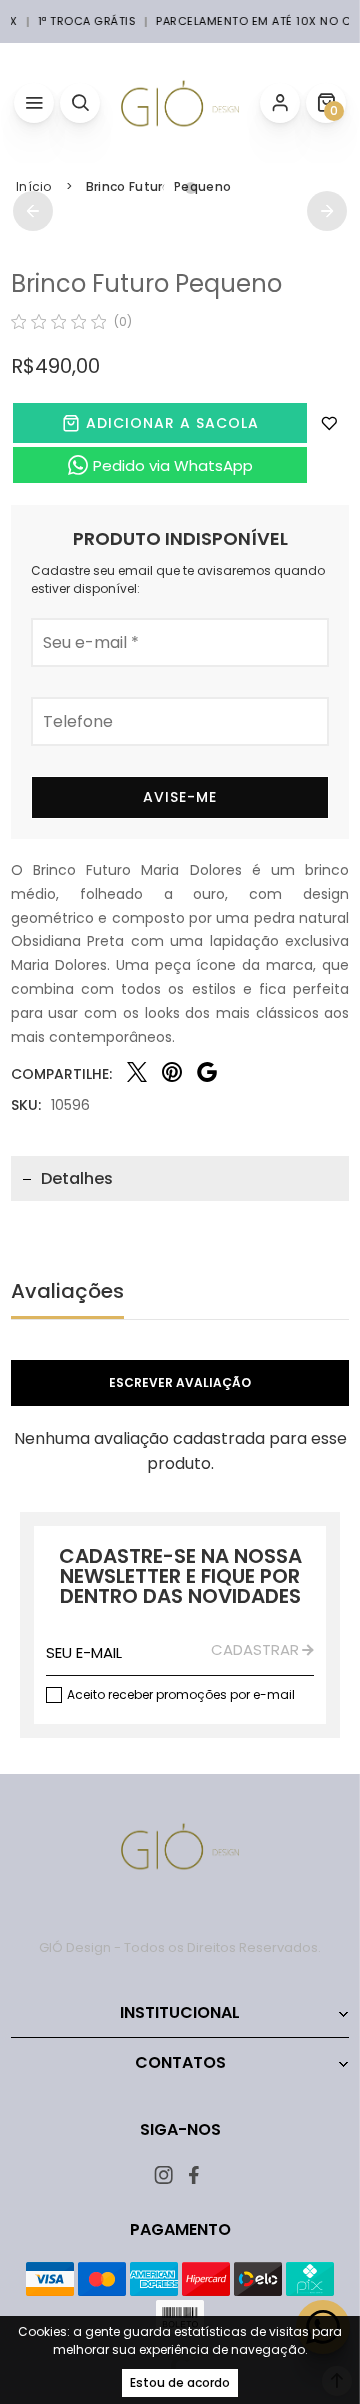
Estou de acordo (180, 2382)
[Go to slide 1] (169, 188)
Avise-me (180, 797)
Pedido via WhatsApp (173, 465)
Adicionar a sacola (172, 423)
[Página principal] (180, 103)
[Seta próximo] (327, 211)
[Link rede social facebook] (195, 2174)
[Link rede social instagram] (165, 2174)
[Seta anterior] (33, 211)
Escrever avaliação (180, 1382)
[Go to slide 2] (191, 188)
